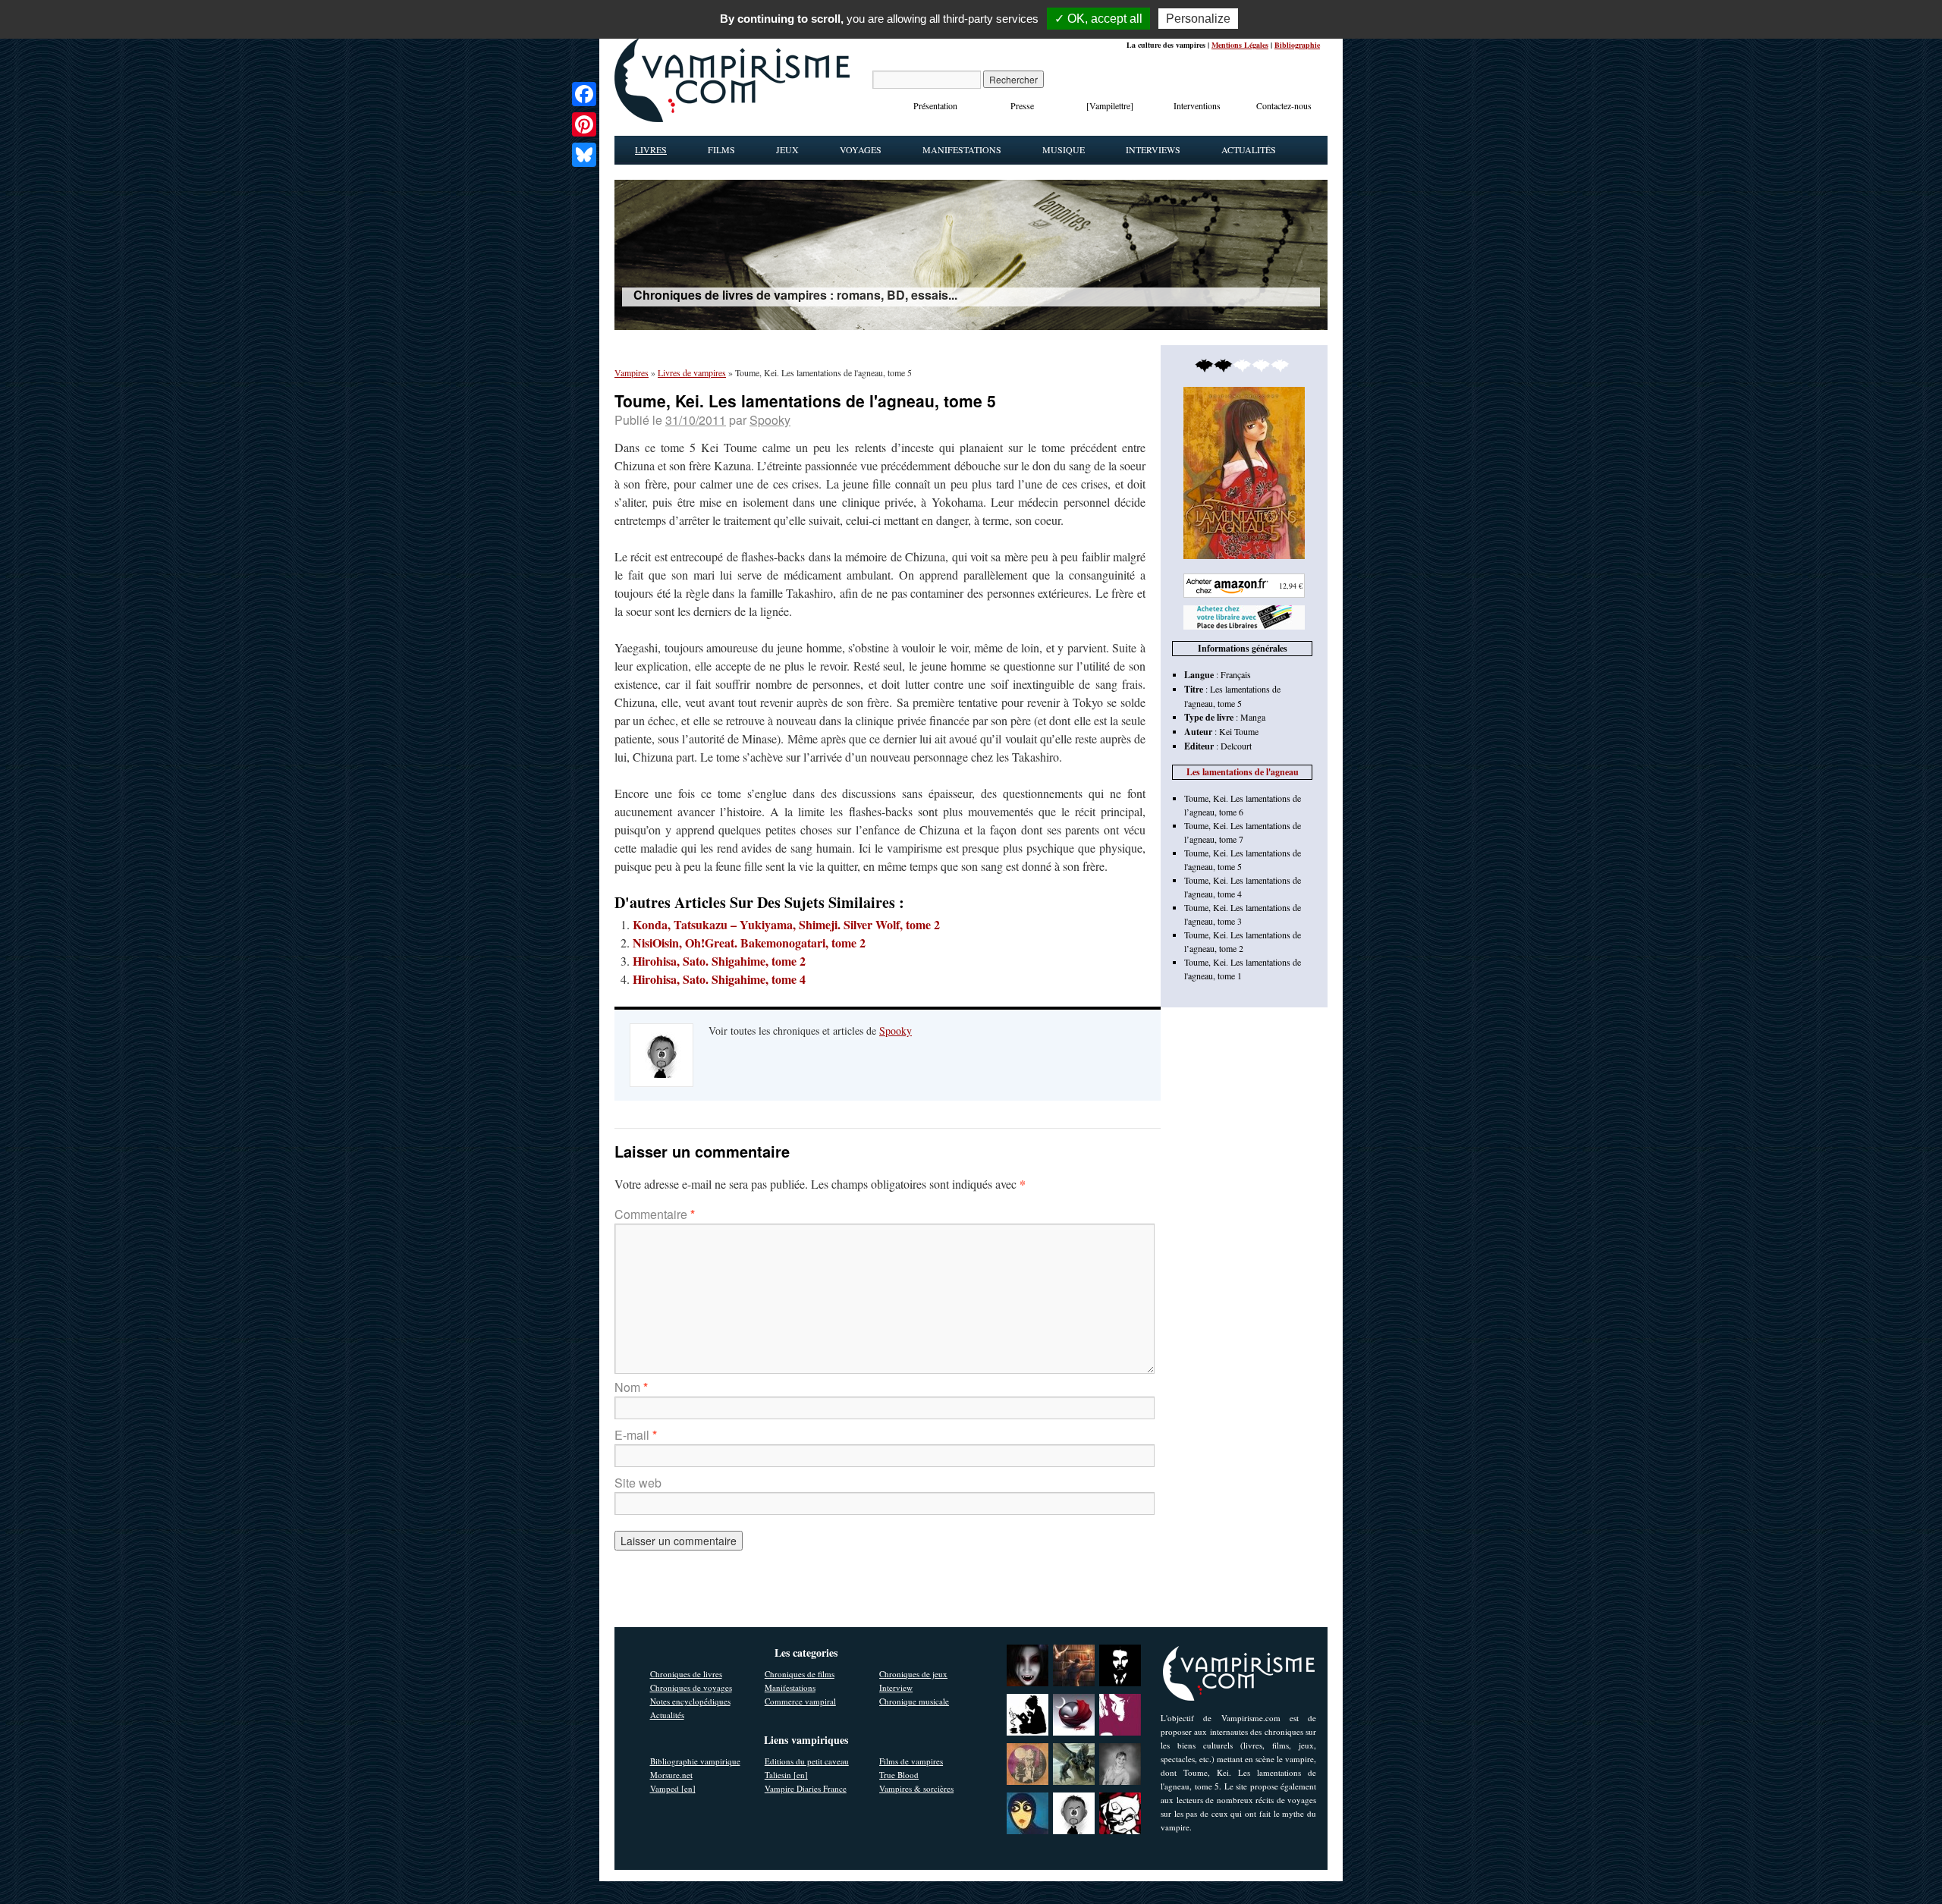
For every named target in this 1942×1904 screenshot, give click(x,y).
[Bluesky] (584, 155)
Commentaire (655, 1214)
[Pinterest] (584, 124)
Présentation (935, 105)
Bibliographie (1297, 45)
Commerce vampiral (800, 1701)
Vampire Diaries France (806, 1788)
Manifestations (962, 149)
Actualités (1249, 149)
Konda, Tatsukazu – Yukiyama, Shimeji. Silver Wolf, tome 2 (786, 924)
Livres (651, 149)
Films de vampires (911, 1761)
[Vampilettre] (1110, 105)
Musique (1064, 149)
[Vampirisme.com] (732, 118)
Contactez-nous (1284, 105)
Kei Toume (1239, 731)
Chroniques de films (800, 1674)
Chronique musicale (914, 1701)
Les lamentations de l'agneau (1243, 772)
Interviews (1153, 149)
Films (721, 149)
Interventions (1197, 105)
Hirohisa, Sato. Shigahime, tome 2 (719, 961)
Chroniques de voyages (691, 1687)
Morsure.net (671, 1775)
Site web (638, 1483)
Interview (896, 1687)
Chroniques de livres (686, 1674)
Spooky (770, 420)
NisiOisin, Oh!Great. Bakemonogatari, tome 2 (749, 943)
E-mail (636, 1435)
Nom (631, 1387)
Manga (1253, 717)
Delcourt (1236, 746)
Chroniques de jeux (913, 1674)
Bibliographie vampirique (695, 1761)
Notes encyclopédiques (690, 1701)
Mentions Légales (1240, 45)
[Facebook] (584, 94)
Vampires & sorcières (916, 1788)
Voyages (861, 149)
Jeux (787, 149)
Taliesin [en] (786, 1775)
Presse (1022, 105)
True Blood (899, 1775)
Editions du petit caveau (807, 1761)
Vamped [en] (673, 1788)
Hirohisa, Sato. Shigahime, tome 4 (719, 979)
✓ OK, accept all (1098, 19)
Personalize (1198, 19)
